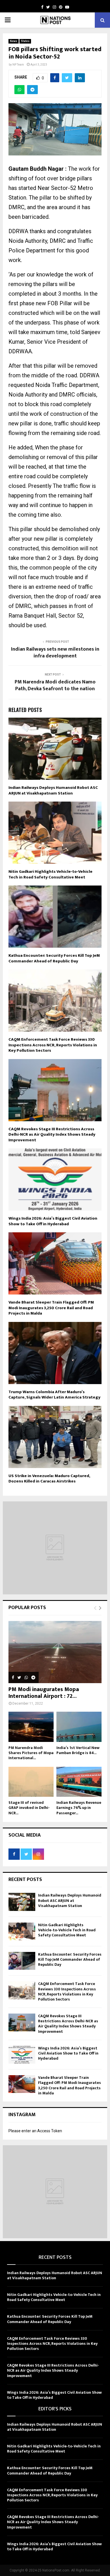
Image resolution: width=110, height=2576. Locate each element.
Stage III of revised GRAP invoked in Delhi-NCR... (29, 1808)
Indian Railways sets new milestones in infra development (55, 653)
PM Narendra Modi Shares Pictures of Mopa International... (31, 1753)
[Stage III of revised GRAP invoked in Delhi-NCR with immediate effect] (31, 1782)
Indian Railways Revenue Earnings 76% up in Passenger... (79, 1808)
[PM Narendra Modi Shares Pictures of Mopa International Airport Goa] (31, 1727)
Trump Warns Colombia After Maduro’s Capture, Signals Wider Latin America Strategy (54, 1395)
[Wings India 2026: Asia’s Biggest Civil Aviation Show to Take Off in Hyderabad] (22, 2055)
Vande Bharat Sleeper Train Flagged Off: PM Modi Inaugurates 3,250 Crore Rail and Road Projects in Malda (51, 1308)
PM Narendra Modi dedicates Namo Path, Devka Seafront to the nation (55, 685)
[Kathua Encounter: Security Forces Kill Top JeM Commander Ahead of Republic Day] (22, 1961)
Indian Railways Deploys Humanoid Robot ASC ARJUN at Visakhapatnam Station (53, 790)
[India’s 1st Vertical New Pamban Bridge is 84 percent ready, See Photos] (79, 1727)
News (14, 41)
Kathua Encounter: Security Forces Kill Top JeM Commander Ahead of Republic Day (54, 958)
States (25, 41)
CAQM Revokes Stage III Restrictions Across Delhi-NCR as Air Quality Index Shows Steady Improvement (52, 1135)
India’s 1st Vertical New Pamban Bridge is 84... (78, 1750)
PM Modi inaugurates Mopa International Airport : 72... (44, 1693)
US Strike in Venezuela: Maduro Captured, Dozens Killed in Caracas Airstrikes (49, 1479)
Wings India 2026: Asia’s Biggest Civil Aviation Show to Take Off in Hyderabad (53, 1221)
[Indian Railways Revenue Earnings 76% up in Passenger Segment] (79, 1782)
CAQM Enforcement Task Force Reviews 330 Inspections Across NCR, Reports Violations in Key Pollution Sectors (53, 1045)
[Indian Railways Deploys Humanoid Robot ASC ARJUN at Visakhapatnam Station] (22, 1902)
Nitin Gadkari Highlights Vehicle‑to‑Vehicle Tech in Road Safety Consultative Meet (50, 874)
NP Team (18, 65)
